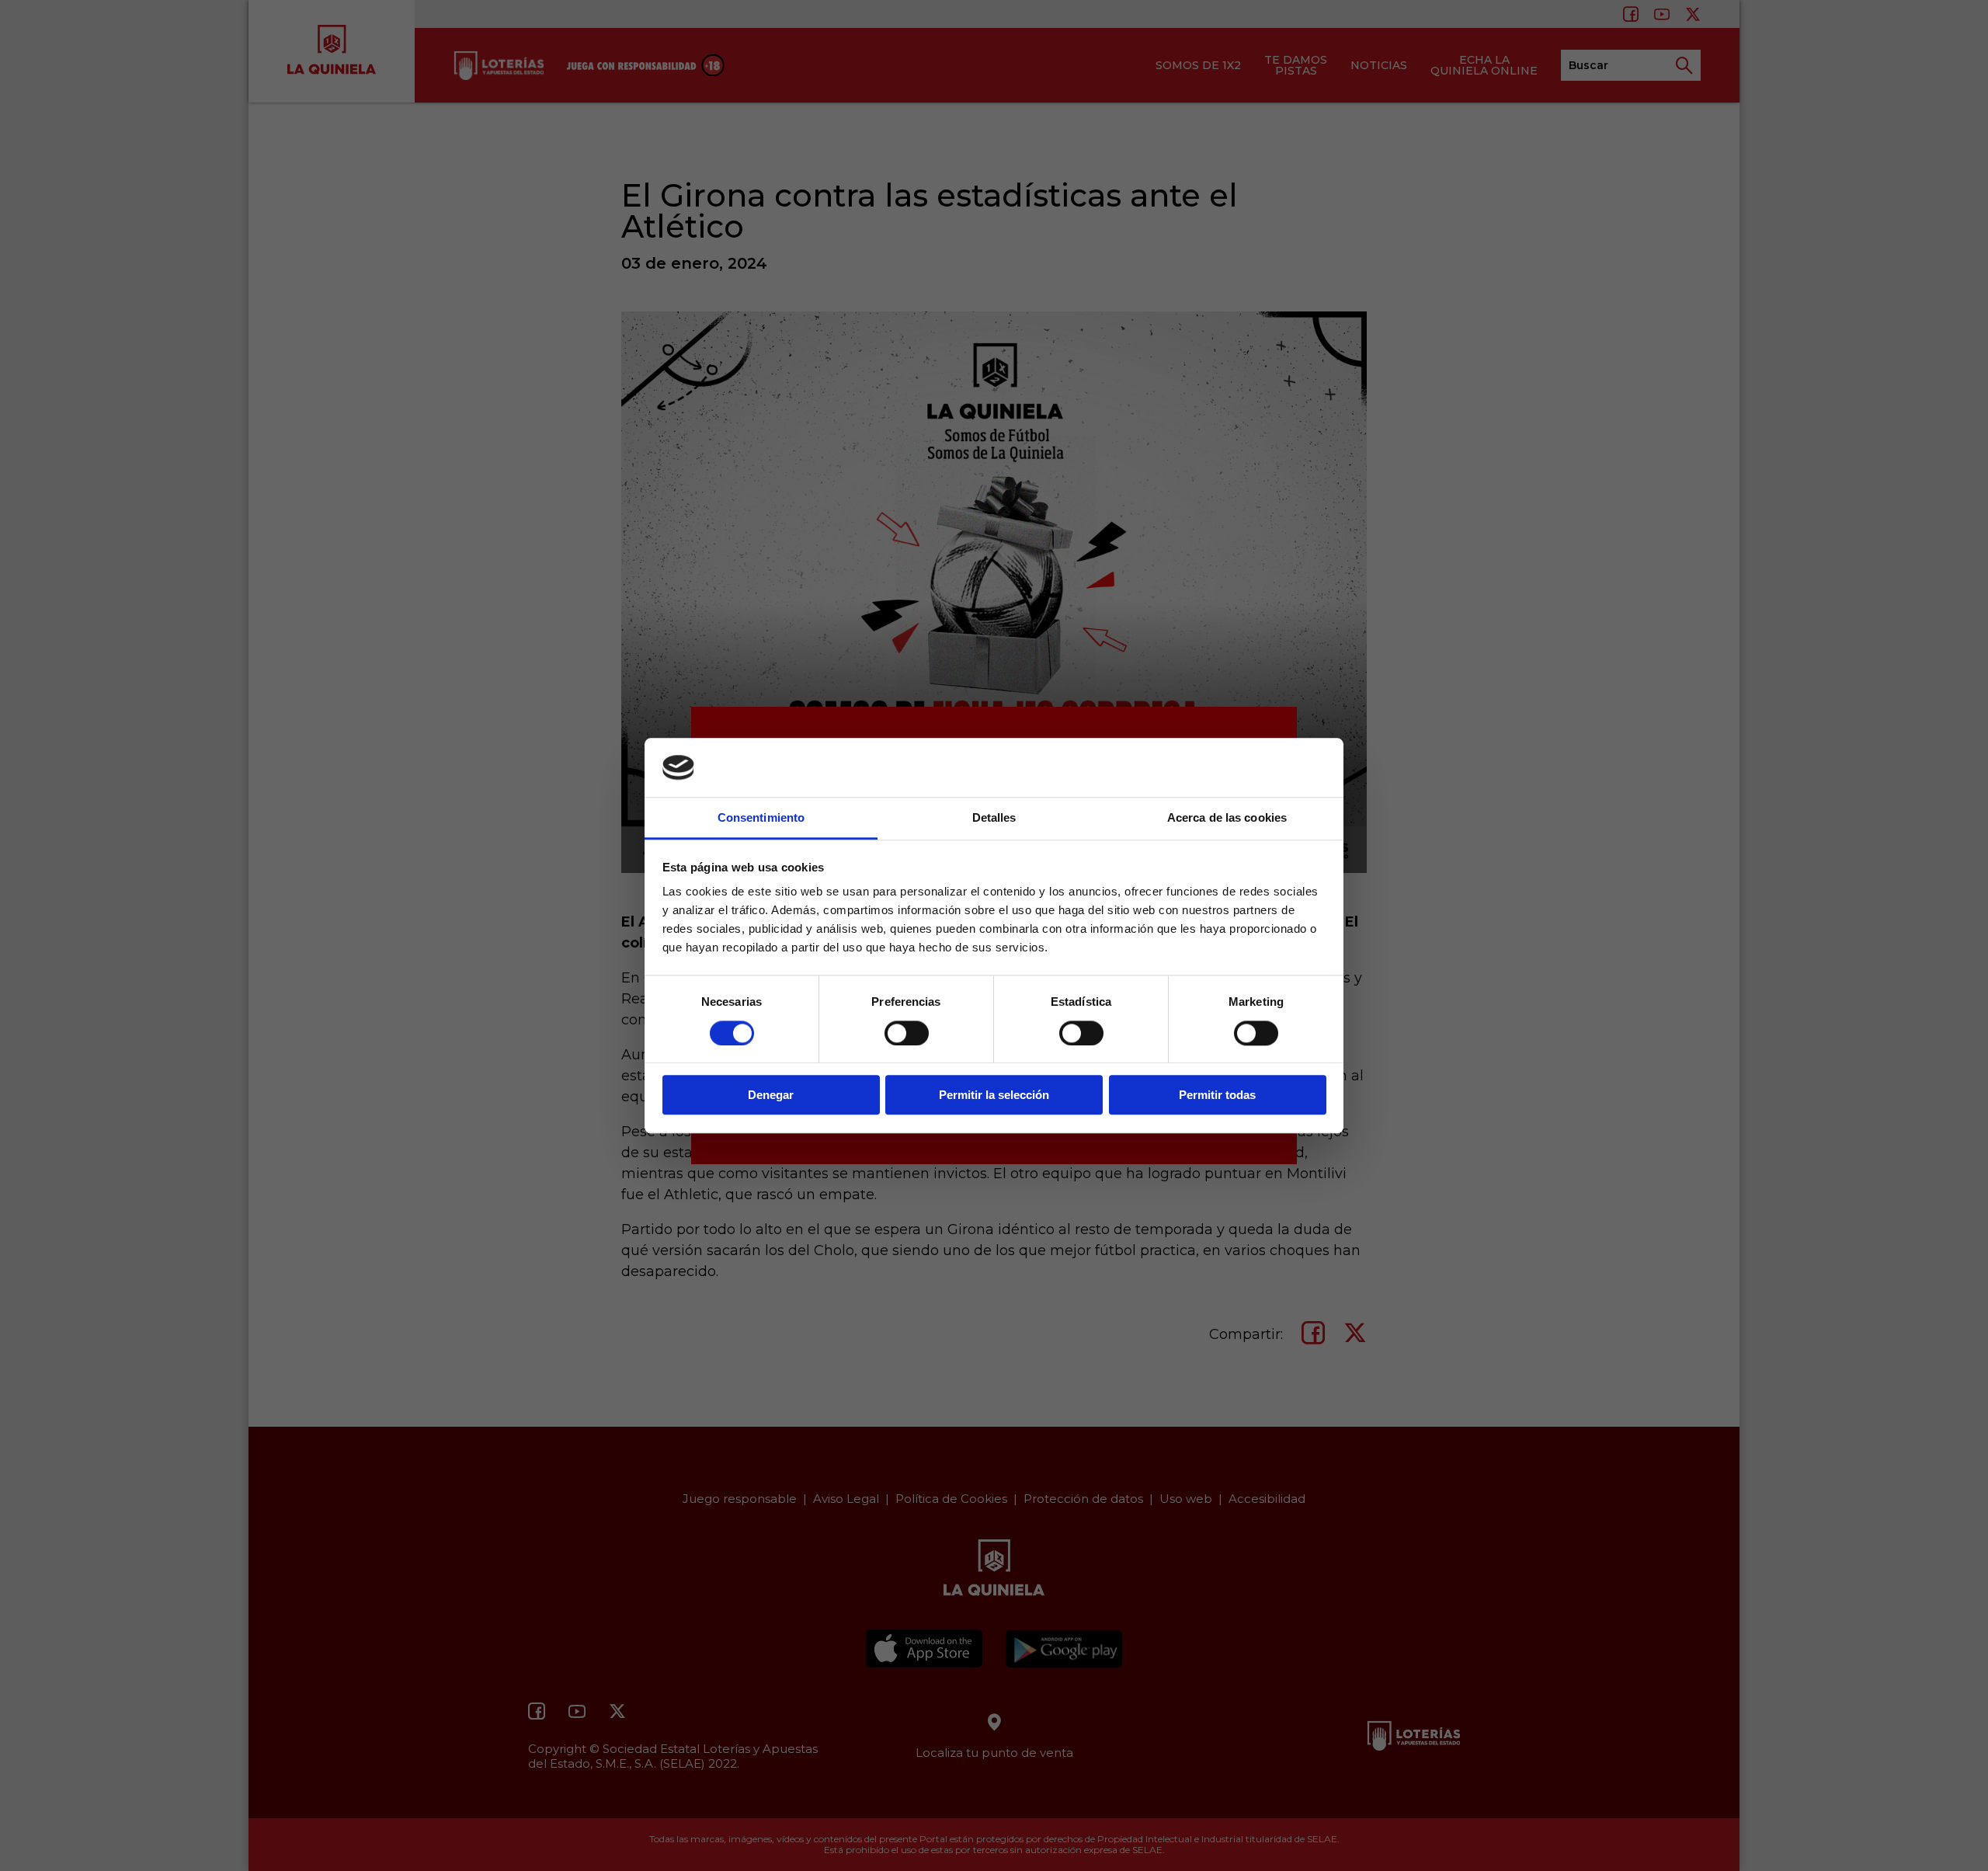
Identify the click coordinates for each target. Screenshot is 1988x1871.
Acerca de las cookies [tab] (1227, 818)
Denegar (771, 1095)
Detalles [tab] (994, 818)
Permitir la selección (994, 1095)
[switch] (907, 1033)
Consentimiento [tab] (761, 818)
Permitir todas (1217, 1095)
